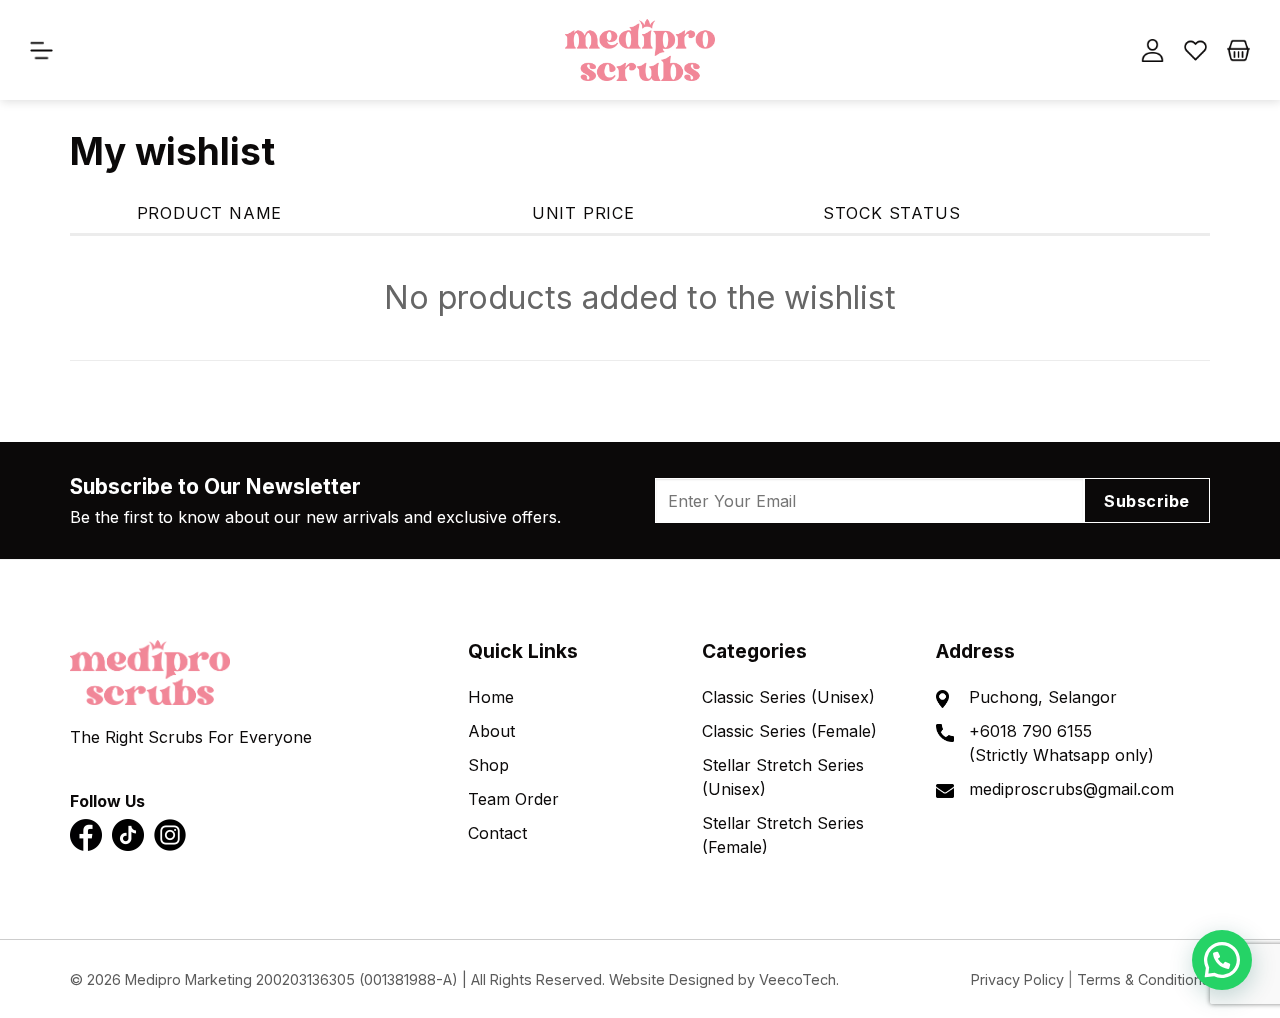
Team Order (513, 799)
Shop (488, 765)
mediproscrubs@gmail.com (1071, 789)
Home (491, 697)
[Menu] (45, 50)
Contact (497, 833)
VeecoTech (797, 979)
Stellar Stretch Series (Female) (783, 835)
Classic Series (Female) (789, 731)
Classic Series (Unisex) (788, 697)
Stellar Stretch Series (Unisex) (783, 777)
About (491, 731)
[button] (1222, 960)
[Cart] (1238, 50)
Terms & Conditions (1143, 979)
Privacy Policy (1017, 979)
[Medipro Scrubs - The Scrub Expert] (640, 49)
